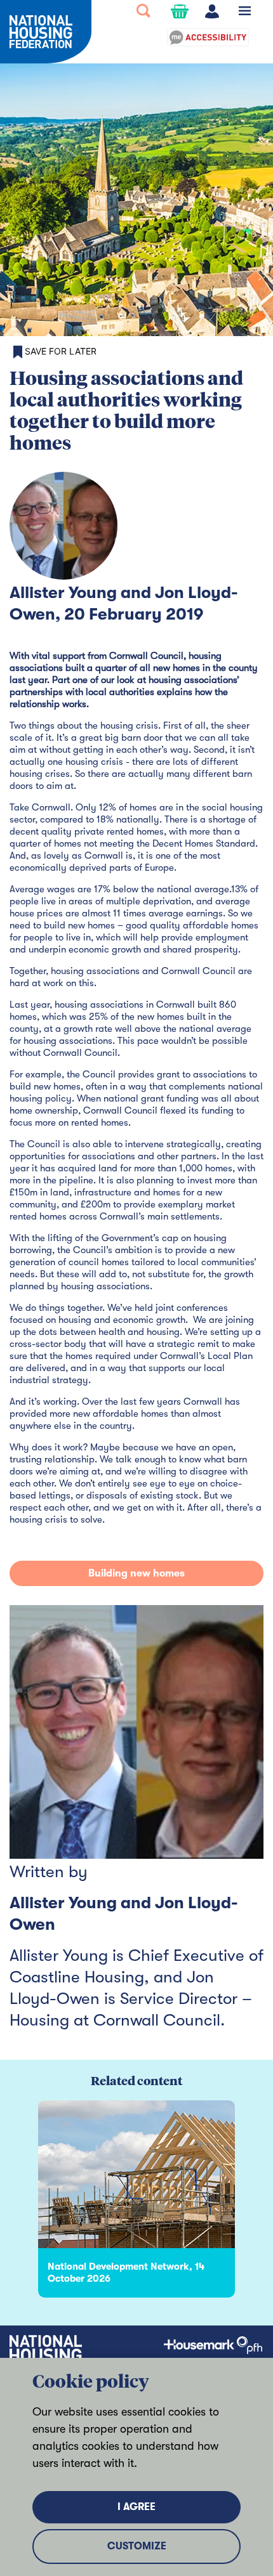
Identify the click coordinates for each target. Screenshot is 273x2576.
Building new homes (136, 1573)
